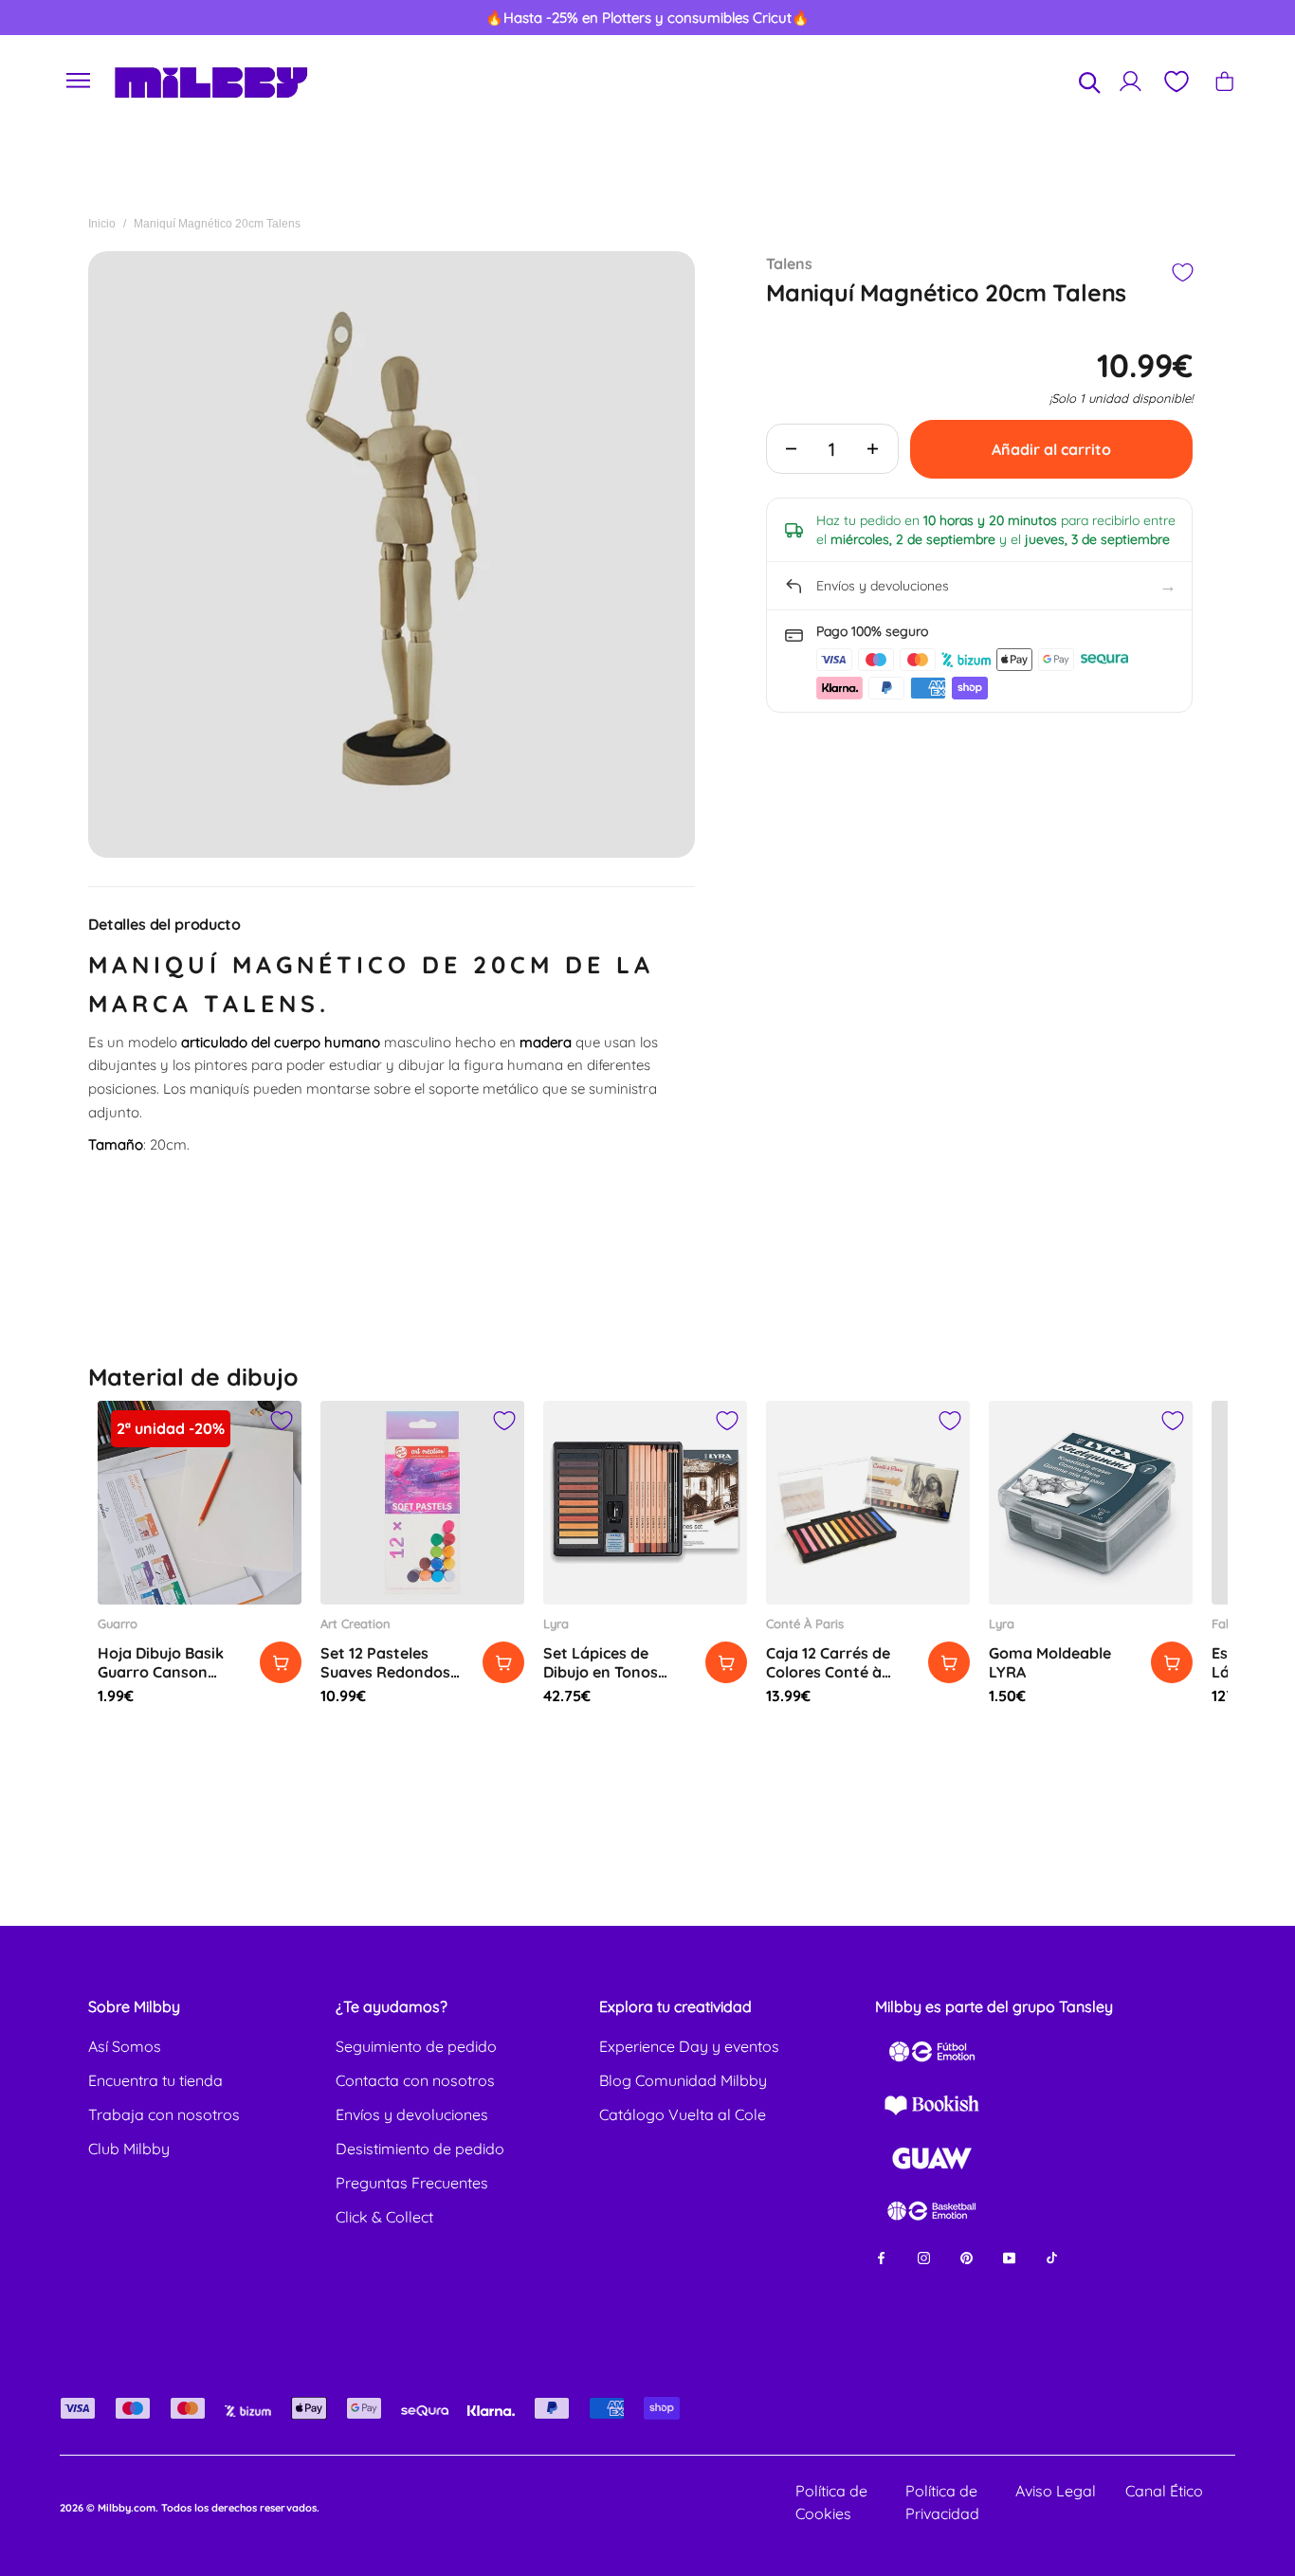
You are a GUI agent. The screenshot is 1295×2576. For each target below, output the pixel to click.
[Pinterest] (967, 2257)
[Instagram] (924, 2257)
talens (789, 263)
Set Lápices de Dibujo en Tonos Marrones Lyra (601, 1672)
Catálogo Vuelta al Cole (683, 2114)
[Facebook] (881, 2257)
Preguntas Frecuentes (412, 2183)
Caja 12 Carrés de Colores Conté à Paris (828, 1672)
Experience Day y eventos (689, 2046)
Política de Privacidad (942, 2502)
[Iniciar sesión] (1131, 81)
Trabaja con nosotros (164, 2114)
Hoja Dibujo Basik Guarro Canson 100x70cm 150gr (161, 1672)
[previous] (79, 18)
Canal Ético (1164, 2491)
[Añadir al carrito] (281, 1662)
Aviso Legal (1056, 2491)
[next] (1216, 18)
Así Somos (125, 2046)
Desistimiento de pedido (420, 2149)
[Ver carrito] (1224, 81)
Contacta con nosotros (415, 2080)
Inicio (102, 224)
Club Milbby (129, 2149)
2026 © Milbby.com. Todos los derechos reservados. (190, 2508)
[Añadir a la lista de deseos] (1182, 272)
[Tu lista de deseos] (1176, 82)
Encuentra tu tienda (155, 2080)
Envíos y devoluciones (412, 2114)
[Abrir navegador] (79, 81)
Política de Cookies (831, 2502)
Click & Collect (384, 2217)
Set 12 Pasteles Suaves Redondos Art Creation (385, 1672)
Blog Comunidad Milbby (683, 2080)
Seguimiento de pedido (416, 2046)
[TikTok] (1052, 2257)
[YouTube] (1009, 2257)
